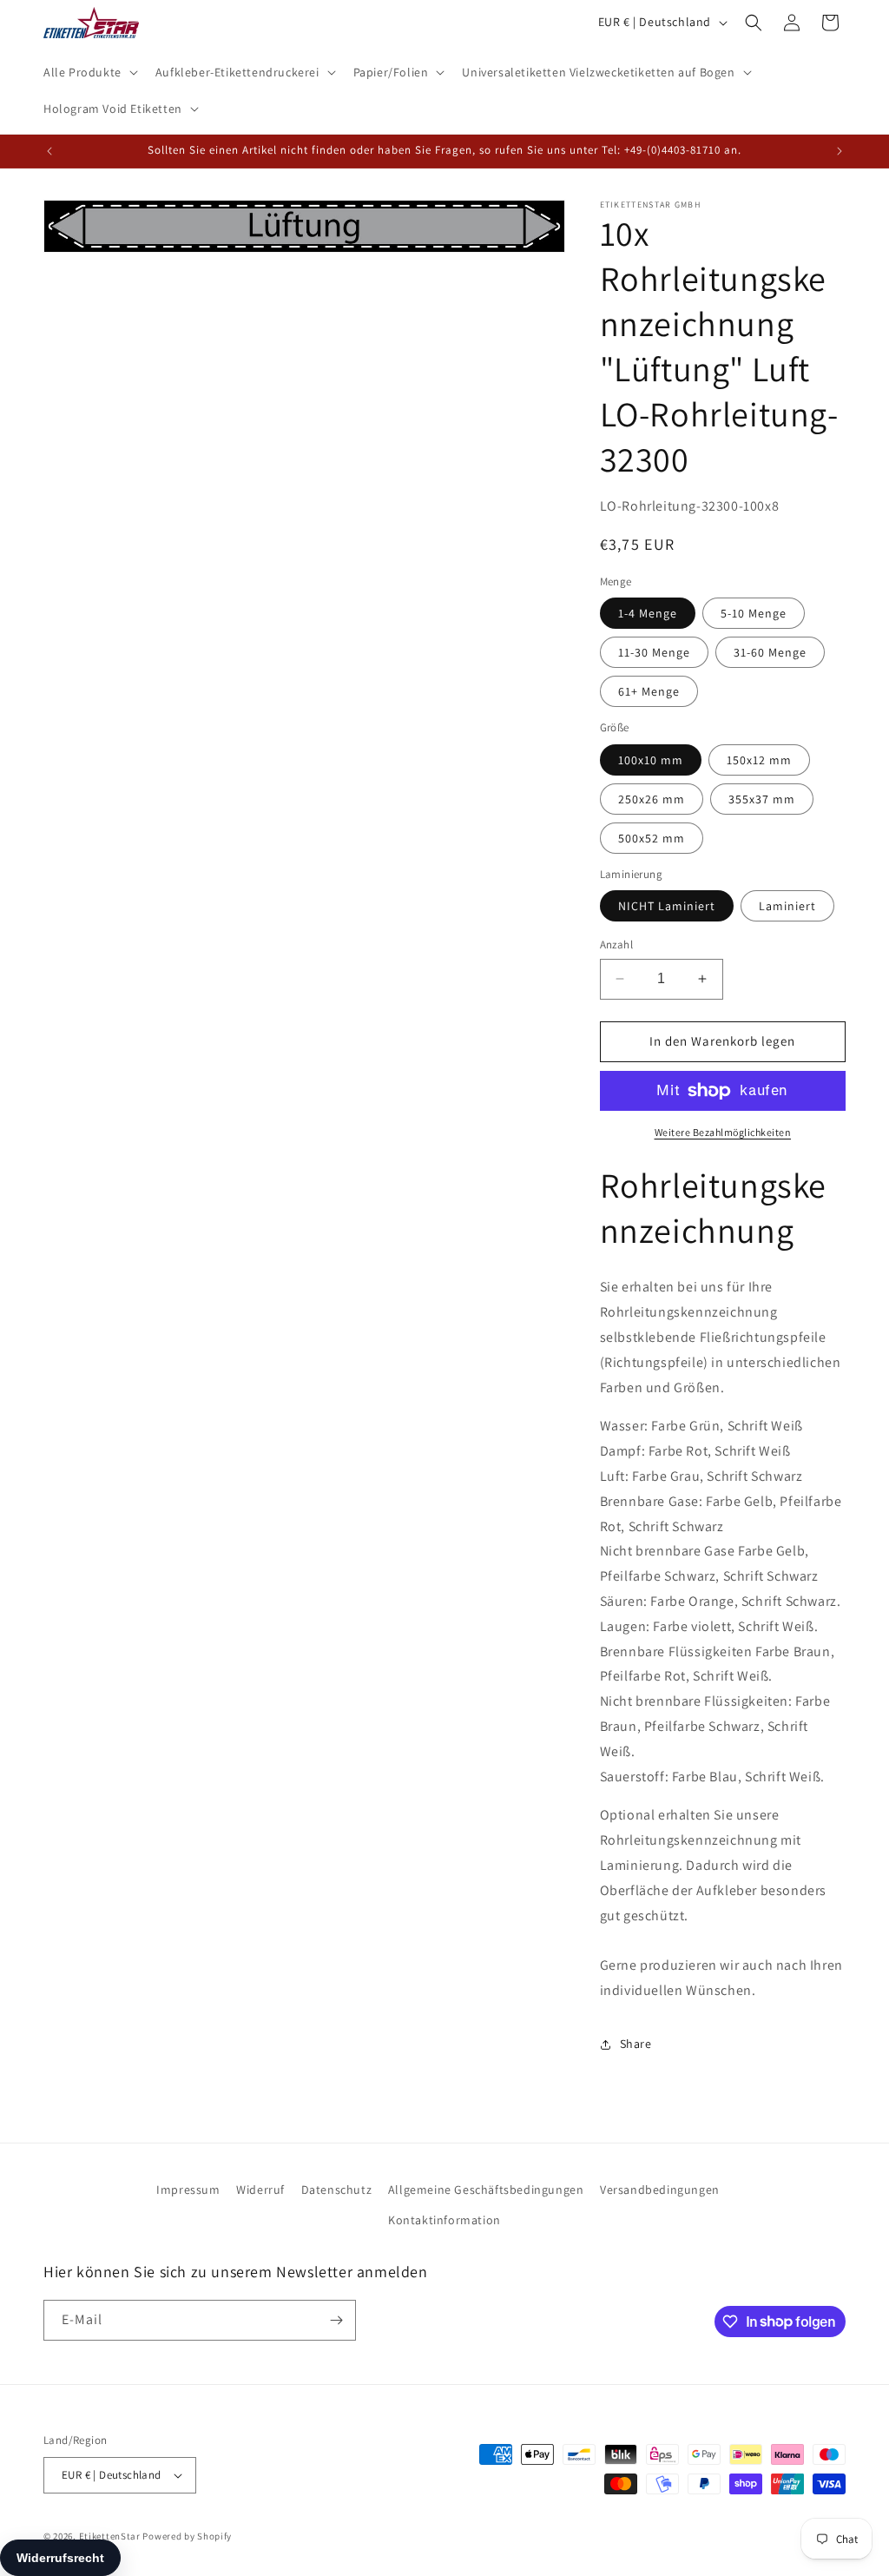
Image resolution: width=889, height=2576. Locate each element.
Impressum (188, 2190)
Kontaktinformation (444, 2220)
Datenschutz (337, 2190)
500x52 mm (652, 838)
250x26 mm (652, 799)
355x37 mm (762, 799)
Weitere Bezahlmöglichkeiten (723, 1132)
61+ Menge (649, 691)
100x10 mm (651, 760)
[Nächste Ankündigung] (840, 151)
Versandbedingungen (660, 2190)
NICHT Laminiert (667, 906)
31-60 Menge (770, 652)
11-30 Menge (654, 652)
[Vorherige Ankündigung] (49, 151)
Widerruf (260, 2190)
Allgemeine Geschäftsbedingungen (486, 2190)
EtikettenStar (110, 2536)
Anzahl (616, 945)
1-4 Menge (648, 613)
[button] (89, 72)
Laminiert (787, 906)
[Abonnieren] (336, 2320)
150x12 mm (759, 760)
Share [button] (636, 2044)
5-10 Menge (754, 613)
